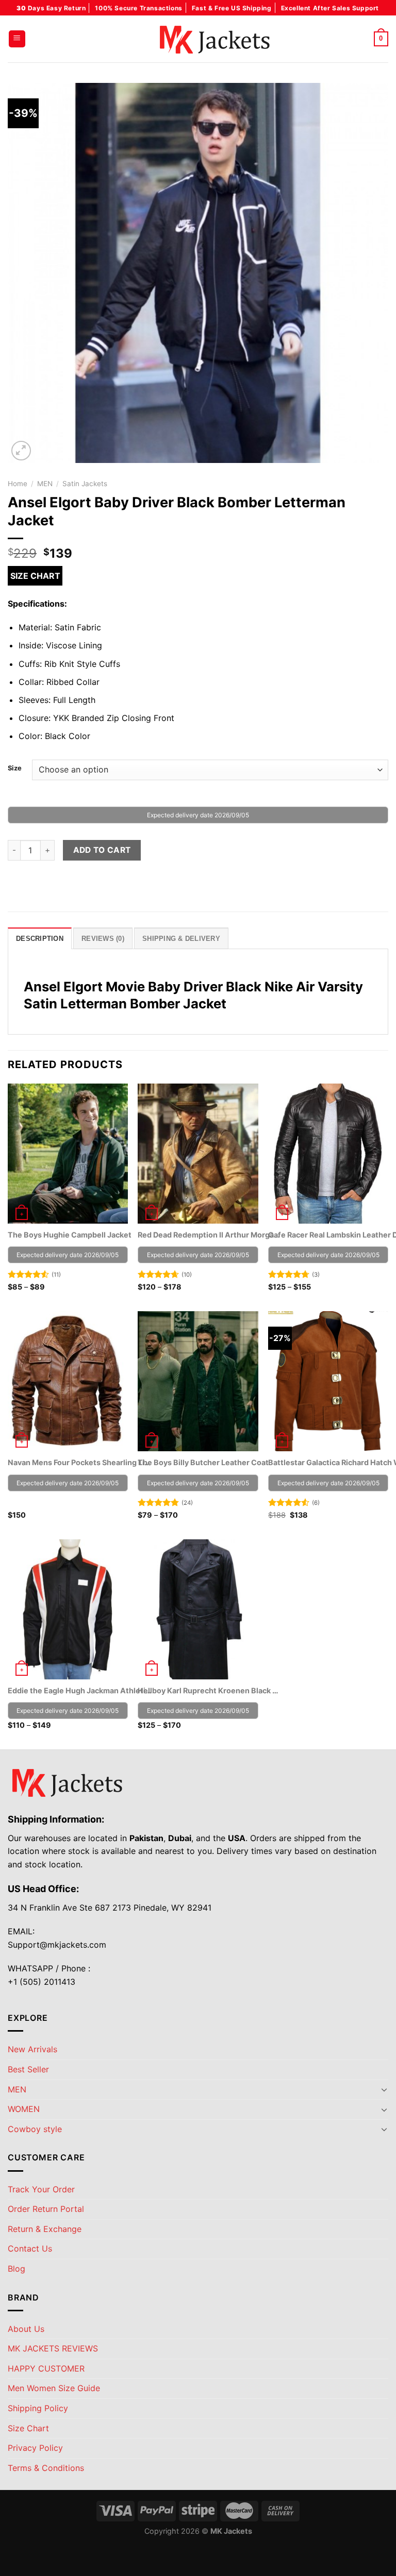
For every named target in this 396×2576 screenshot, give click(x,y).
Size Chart (35, 576)
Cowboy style (35, 2129)
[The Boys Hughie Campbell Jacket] (68, 1154)
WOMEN (24, 2109)
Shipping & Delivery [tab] (181, 939)
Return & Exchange (45, 2229)
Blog (16, 2269)
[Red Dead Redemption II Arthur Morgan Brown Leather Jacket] (198, 1154)
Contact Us (30, 2248)
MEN (45, 484)
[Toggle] (384, 2089)
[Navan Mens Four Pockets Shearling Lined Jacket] (68, 1381)
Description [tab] (40, 939)
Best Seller (28, 2069)
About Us (26, 2329)
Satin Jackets (85, 484)
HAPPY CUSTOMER (46, 2368)
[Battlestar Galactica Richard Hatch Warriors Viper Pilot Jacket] (328, 1381)
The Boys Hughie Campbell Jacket (70, 1235)
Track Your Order (41, 2189)
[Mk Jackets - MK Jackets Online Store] (198, 39)
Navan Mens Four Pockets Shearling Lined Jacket (80, 1462)
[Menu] (17, 39)
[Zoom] (21, 451)
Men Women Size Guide (54, 2388)
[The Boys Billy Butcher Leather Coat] (198, 1381)
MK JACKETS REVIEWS (53, 2348)
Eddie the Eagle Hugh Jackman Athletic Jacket (80, 1690)
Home (18, 484)
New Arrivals (32, 2049)
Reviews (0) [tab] (103, 939)
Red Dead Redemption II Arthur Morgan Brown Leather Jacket (210, 1235)
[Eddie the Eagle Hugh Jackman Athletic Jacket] (68, 1609)
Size (15, 768)
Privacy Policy (35, 2448)
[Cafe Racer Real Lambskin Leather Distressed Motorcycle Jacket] (328, 1154)
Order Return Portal (46, 2209)
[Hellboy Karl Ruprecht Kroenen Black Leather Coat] (198, 1609)
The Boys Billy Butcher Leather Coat (203, 1462)
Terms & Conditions (46, 2468)
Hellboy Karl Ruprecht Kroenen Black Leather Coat (210, 1690)
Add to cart (102, 850)
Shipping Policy (38, 2408)
